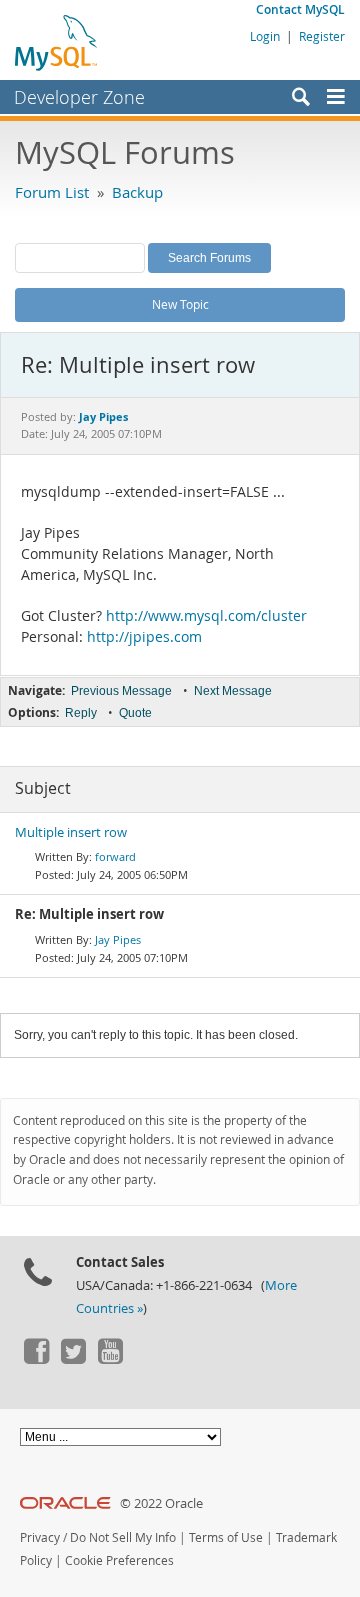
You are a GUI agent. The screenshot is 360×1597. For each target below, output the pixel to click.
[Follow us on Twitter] (73, 1359)
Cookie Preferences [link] (119, 1560)
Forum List (52, 192)
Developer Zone (79, 97)
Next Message (233, 691)
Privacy (40, 1537)
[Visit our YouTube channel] (110, 1359)
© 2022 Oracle (161, 1503)
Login (265, 36)
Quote (135, 713)
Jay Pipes (118, 939)
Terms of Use (226, 1537)
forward (115, 856)
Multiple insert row (71, 832)
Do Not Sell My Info (123, 1537)
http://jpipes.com (144, 637)
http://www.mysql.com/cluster (206, 616)
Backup (137, 192)
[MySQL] (57, 42)
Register (322, 36)
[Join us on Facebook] (36, 1359)
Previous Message (121, 691)
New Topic (180, 304)
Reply (81, 713)
